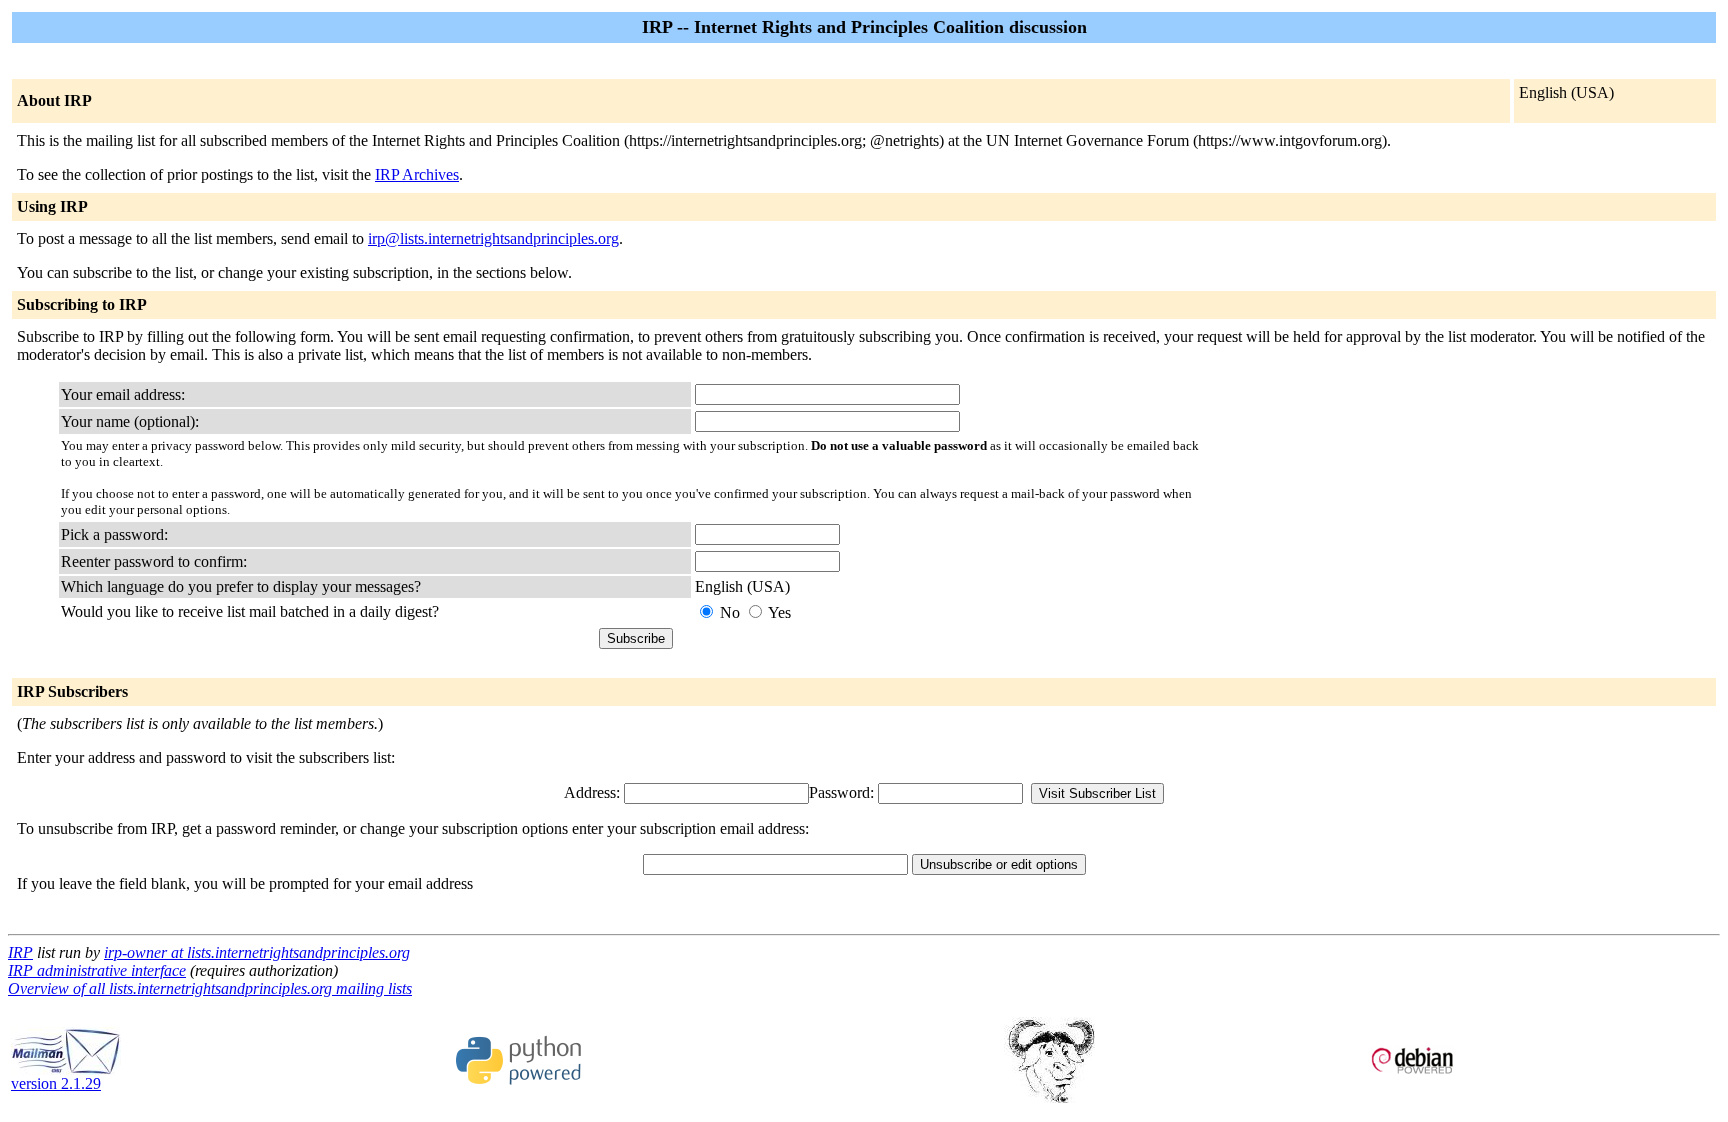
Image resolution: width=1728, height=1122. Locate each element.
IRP (20, 952)
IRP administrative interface (97, 970)
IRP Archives (417, 174)
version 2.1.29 (56, 1083)
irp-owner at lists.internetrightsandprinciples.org (257, 952)
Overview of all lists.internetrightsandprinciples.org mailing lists (210, 988)
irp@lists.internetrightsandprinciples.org (493, 238)
